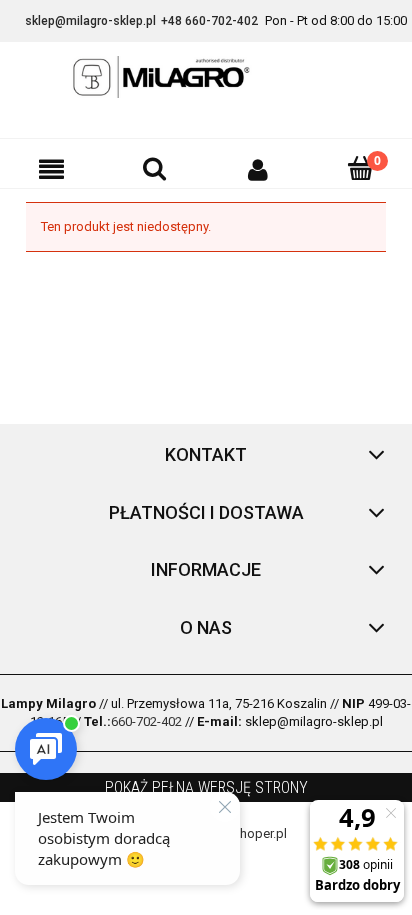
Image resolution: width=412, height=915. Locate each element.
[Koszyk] (360, 168)
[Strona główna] (206, 77)
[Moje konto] (257, 169)
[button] (51, 169)
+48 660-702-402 (209, 21)
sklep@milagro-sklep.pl (90, 21)
